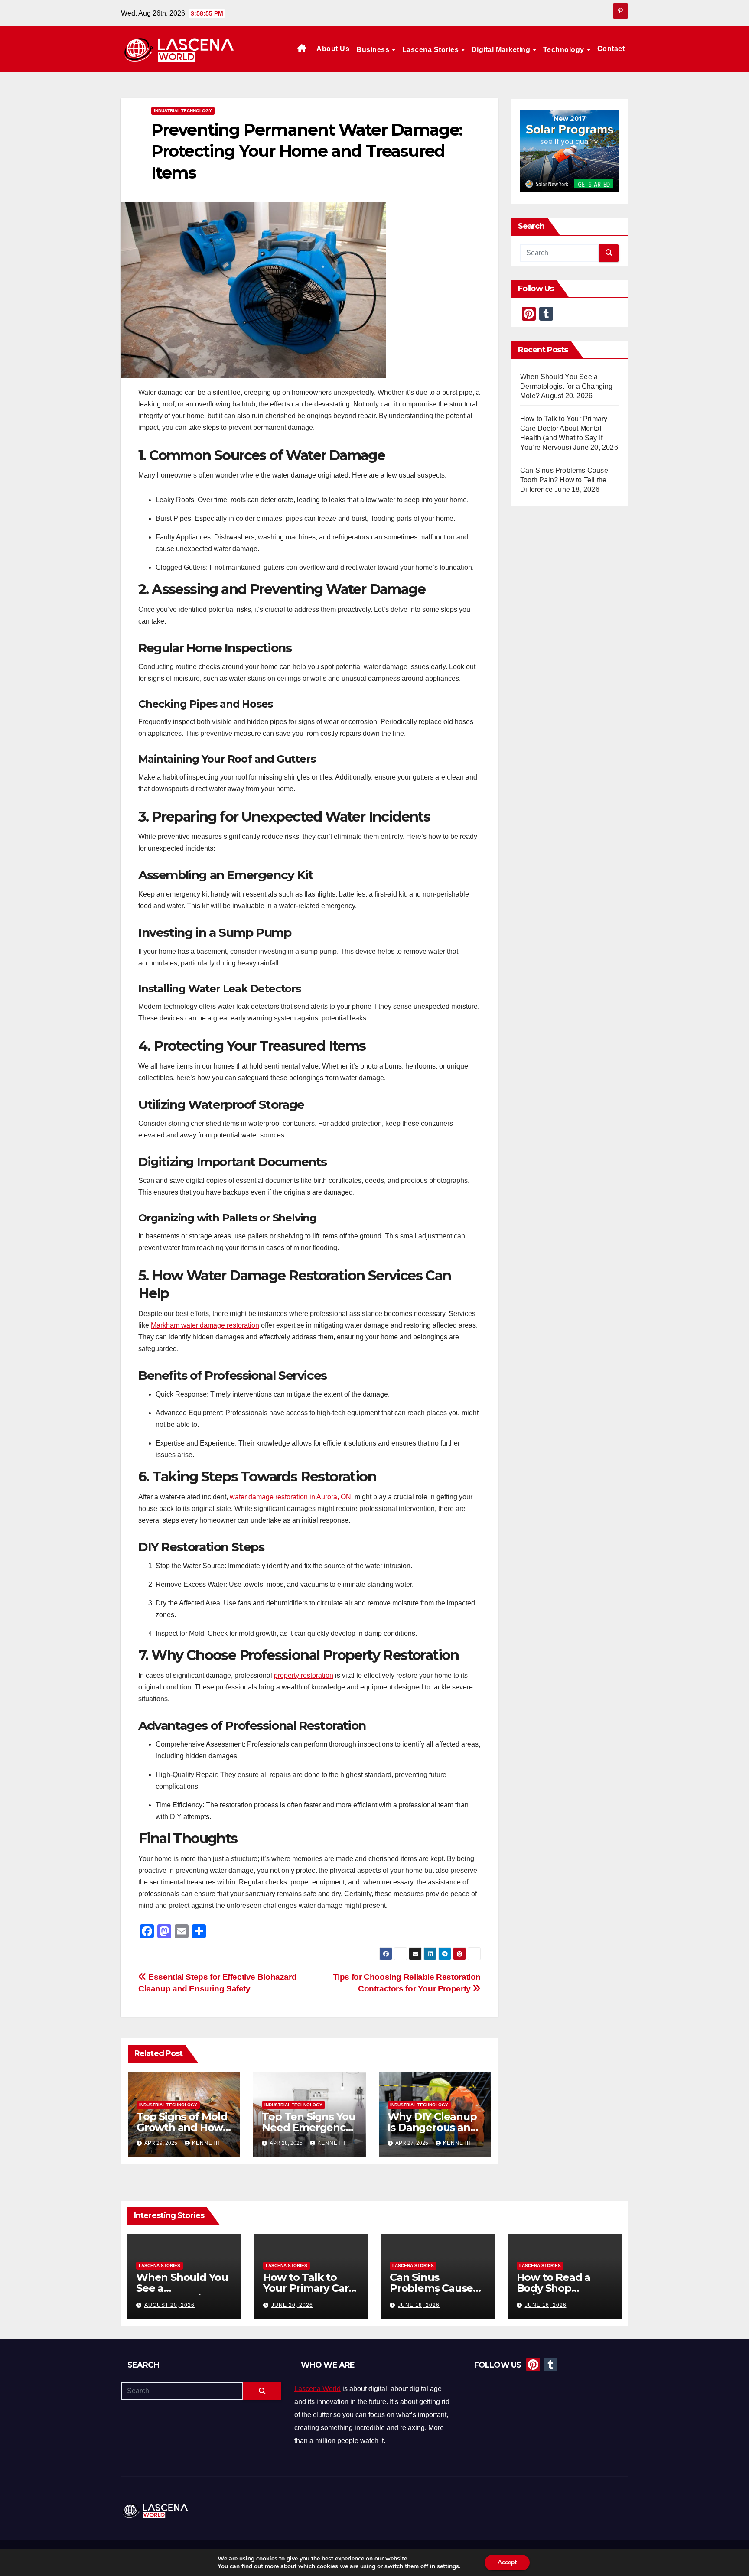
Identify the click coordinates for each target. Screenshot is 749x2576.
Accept (507, 2562)
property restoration (304, 1675)
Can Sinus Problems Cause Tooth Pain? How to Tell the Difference (564, 480)
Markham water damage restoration (205, 1325)
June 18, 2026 (419, 2305)
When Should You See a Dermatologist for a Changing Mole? (567, 386)
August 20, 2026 (169, 2305)
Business (374, 50)
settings (448, 2566)
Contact (611, 49)
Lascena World (318, 2389)
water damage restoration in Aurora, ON (290, 1497)
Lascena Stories (431, 50)
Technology (565, 50)
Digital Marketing (502, 50)
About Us (333, 49)
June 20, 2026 (292, 2305)
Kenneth (206, 2143)
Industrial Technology (183, 111)
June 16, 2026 (546, 2305)
